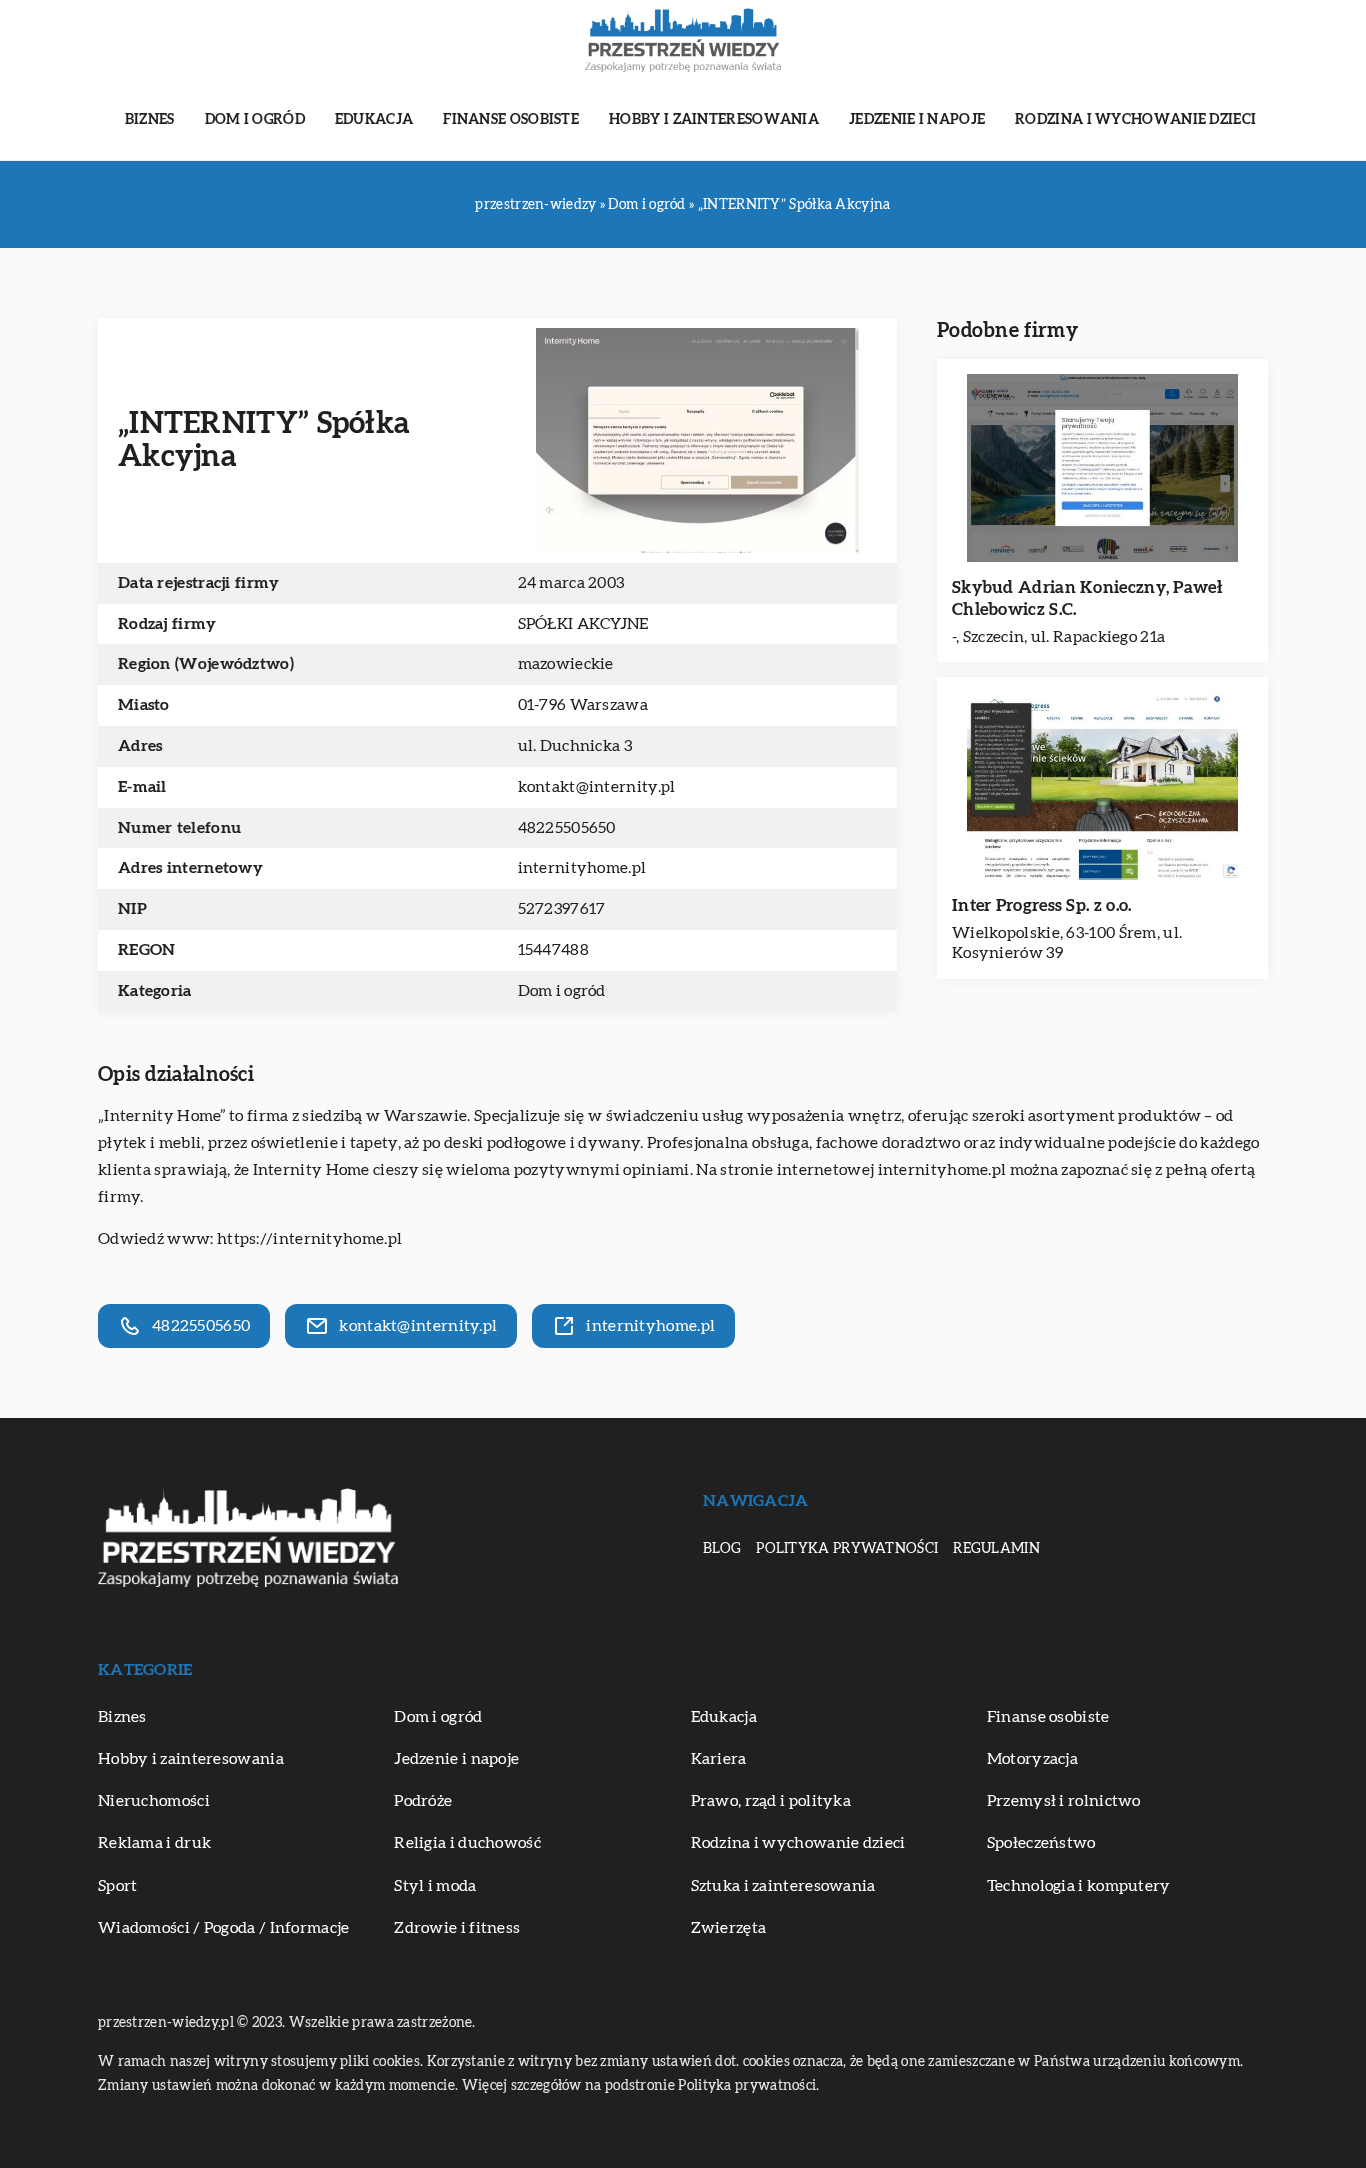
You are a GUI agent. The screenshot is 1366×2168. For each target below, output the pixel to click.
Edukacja (374, 120)
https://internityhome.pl (309, 1239)
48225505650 (567, 828)
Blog (722, 1549)
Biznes (150, 120)
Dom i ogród (255, 120)
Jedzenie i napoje (917, 120)
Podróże (423, 1801)
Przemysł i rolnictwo (1064, 1801)
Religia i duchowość (467, 1843)
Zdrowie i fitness (457, 1928)
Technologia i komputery (1079, 1886)
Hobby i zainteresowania (714, 120)
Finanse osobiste (511, 120)
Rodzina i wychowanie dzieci (1135, 120)
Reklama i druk (154, 1843)
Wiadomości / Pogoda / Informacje (224, 1928)
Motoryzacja (1032, 1759)
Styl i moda (435, 1886)
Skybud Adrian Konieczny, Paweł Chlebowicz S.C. (1087, 598)
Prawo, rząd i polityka (771, 1801)
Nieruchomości (154, 1801)
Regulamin (996, 1549)
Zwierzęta (729, 1928)
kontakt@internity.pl (597, 787)
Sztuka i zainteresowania (783, 1886)
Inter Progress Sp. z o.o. (1042, 905)
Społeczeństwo (1041, 1843)
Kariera (719, 1759)
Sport (118, 1886)
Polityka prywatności (847, 1549)
